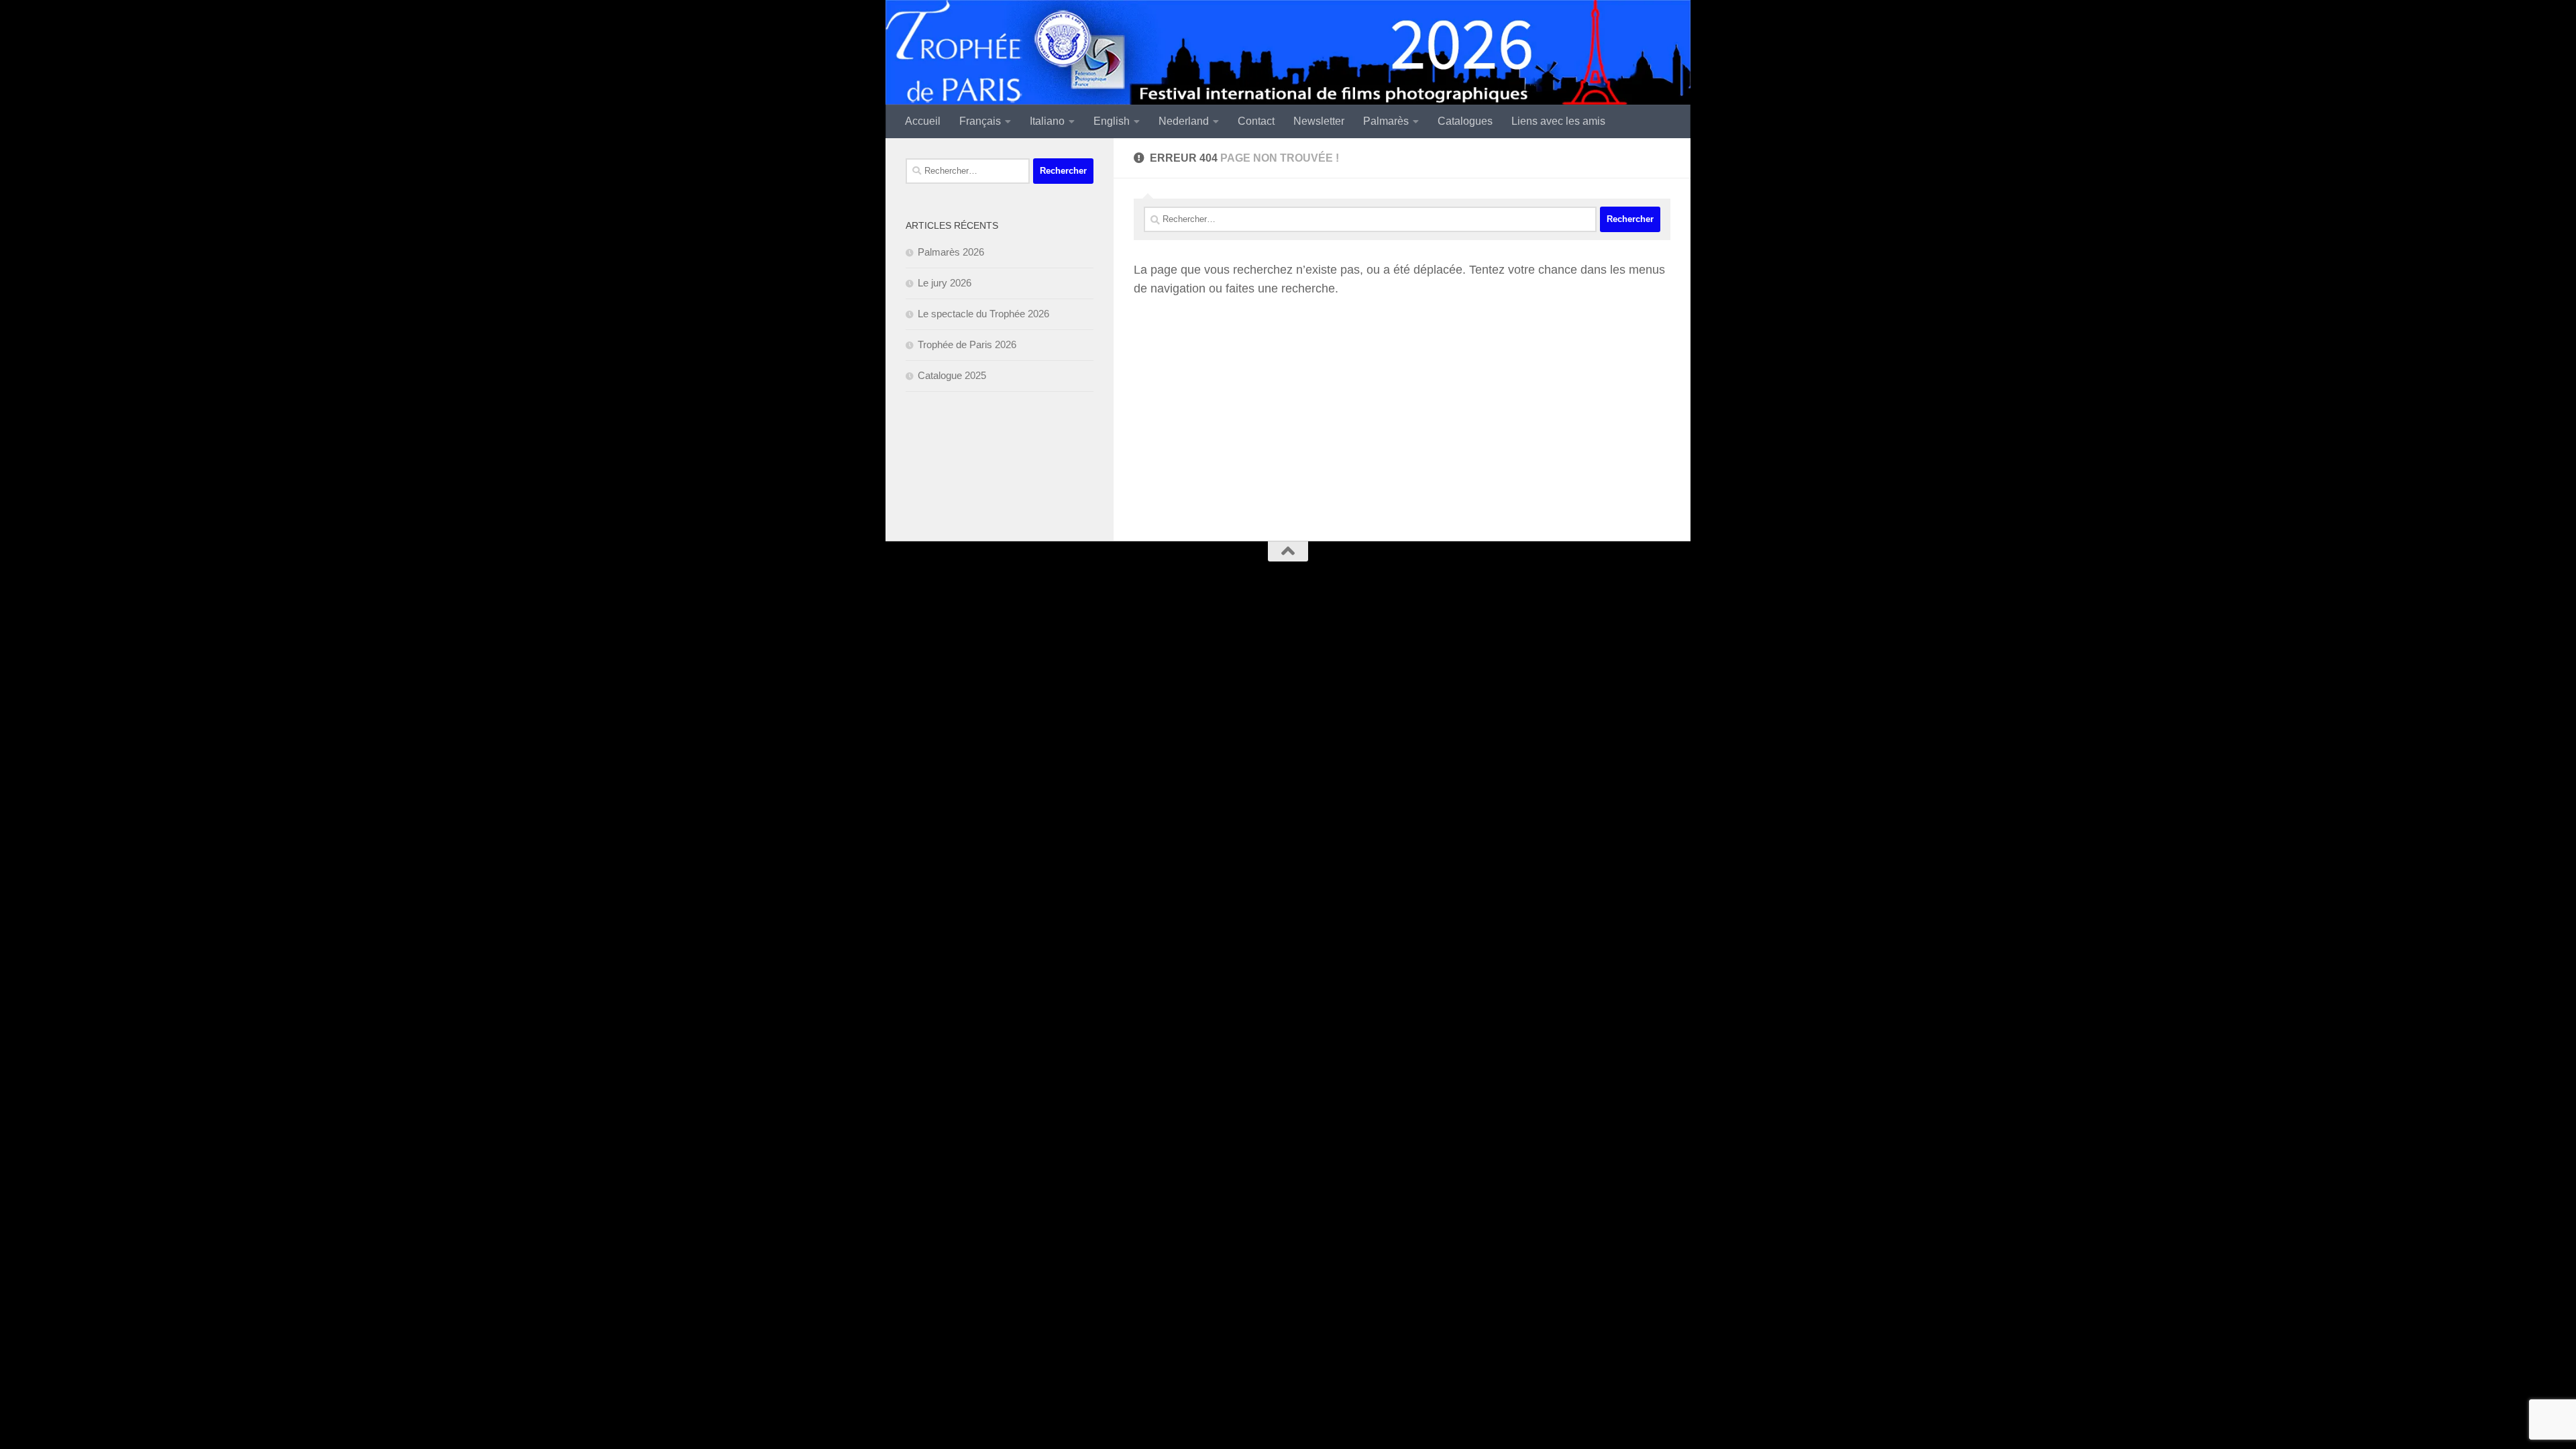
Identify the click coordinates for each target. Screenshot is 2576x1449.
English (1112, 121)
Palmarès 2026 (951, 252)
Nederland (1184, 121)
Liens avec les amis (1558, 121)
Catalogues (1465, 121)
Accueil (923, 121)
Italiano (1047, 121)
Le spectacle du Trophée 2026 (983, 314)
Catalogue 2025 (952, 375)
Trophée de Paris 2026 (967, 344)
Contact (1256, 121)
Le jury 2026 (945, 283)
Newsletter (1319, 121)
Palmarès (1386, 121)
